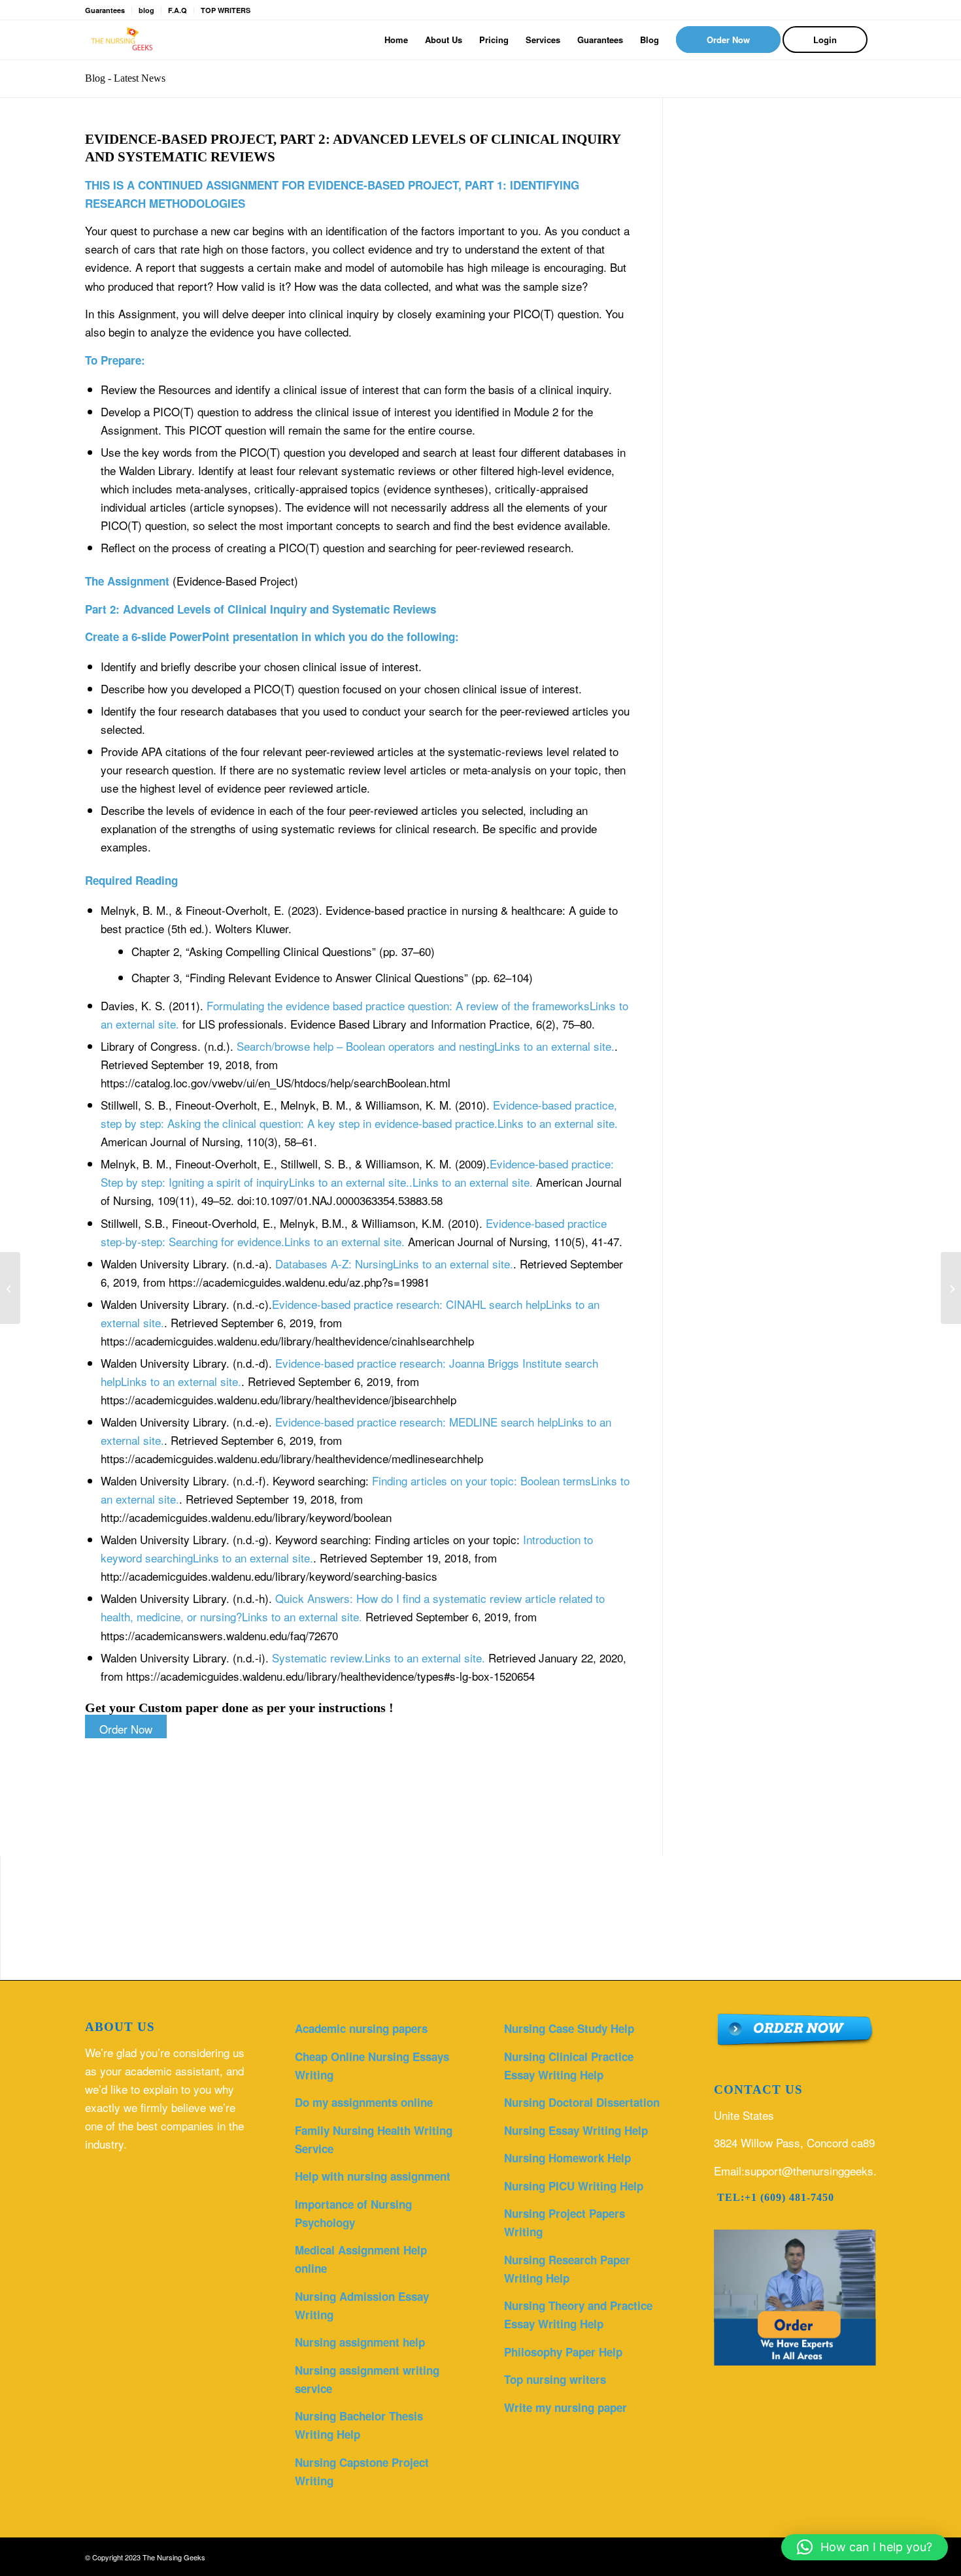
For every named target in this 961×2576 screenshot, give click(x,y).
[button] (865, 2547)
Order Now (126, 1729)
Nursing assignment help (360, 2342)
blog (146, 10)
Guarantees (105, 10)
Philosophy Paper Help (563, 2352)
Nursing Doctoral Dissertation (582, 2102)
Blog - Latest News (125, 78)
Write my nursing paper (565, 2407)
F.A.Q (177, 10)
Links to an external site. (379, 1658)
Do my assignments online (364, 2102)
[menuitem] (396, 40)
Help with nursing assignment (373, 2176)
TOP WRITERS (226, 10)
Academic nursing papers (361, 2028)
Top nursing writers (555, 2379)
